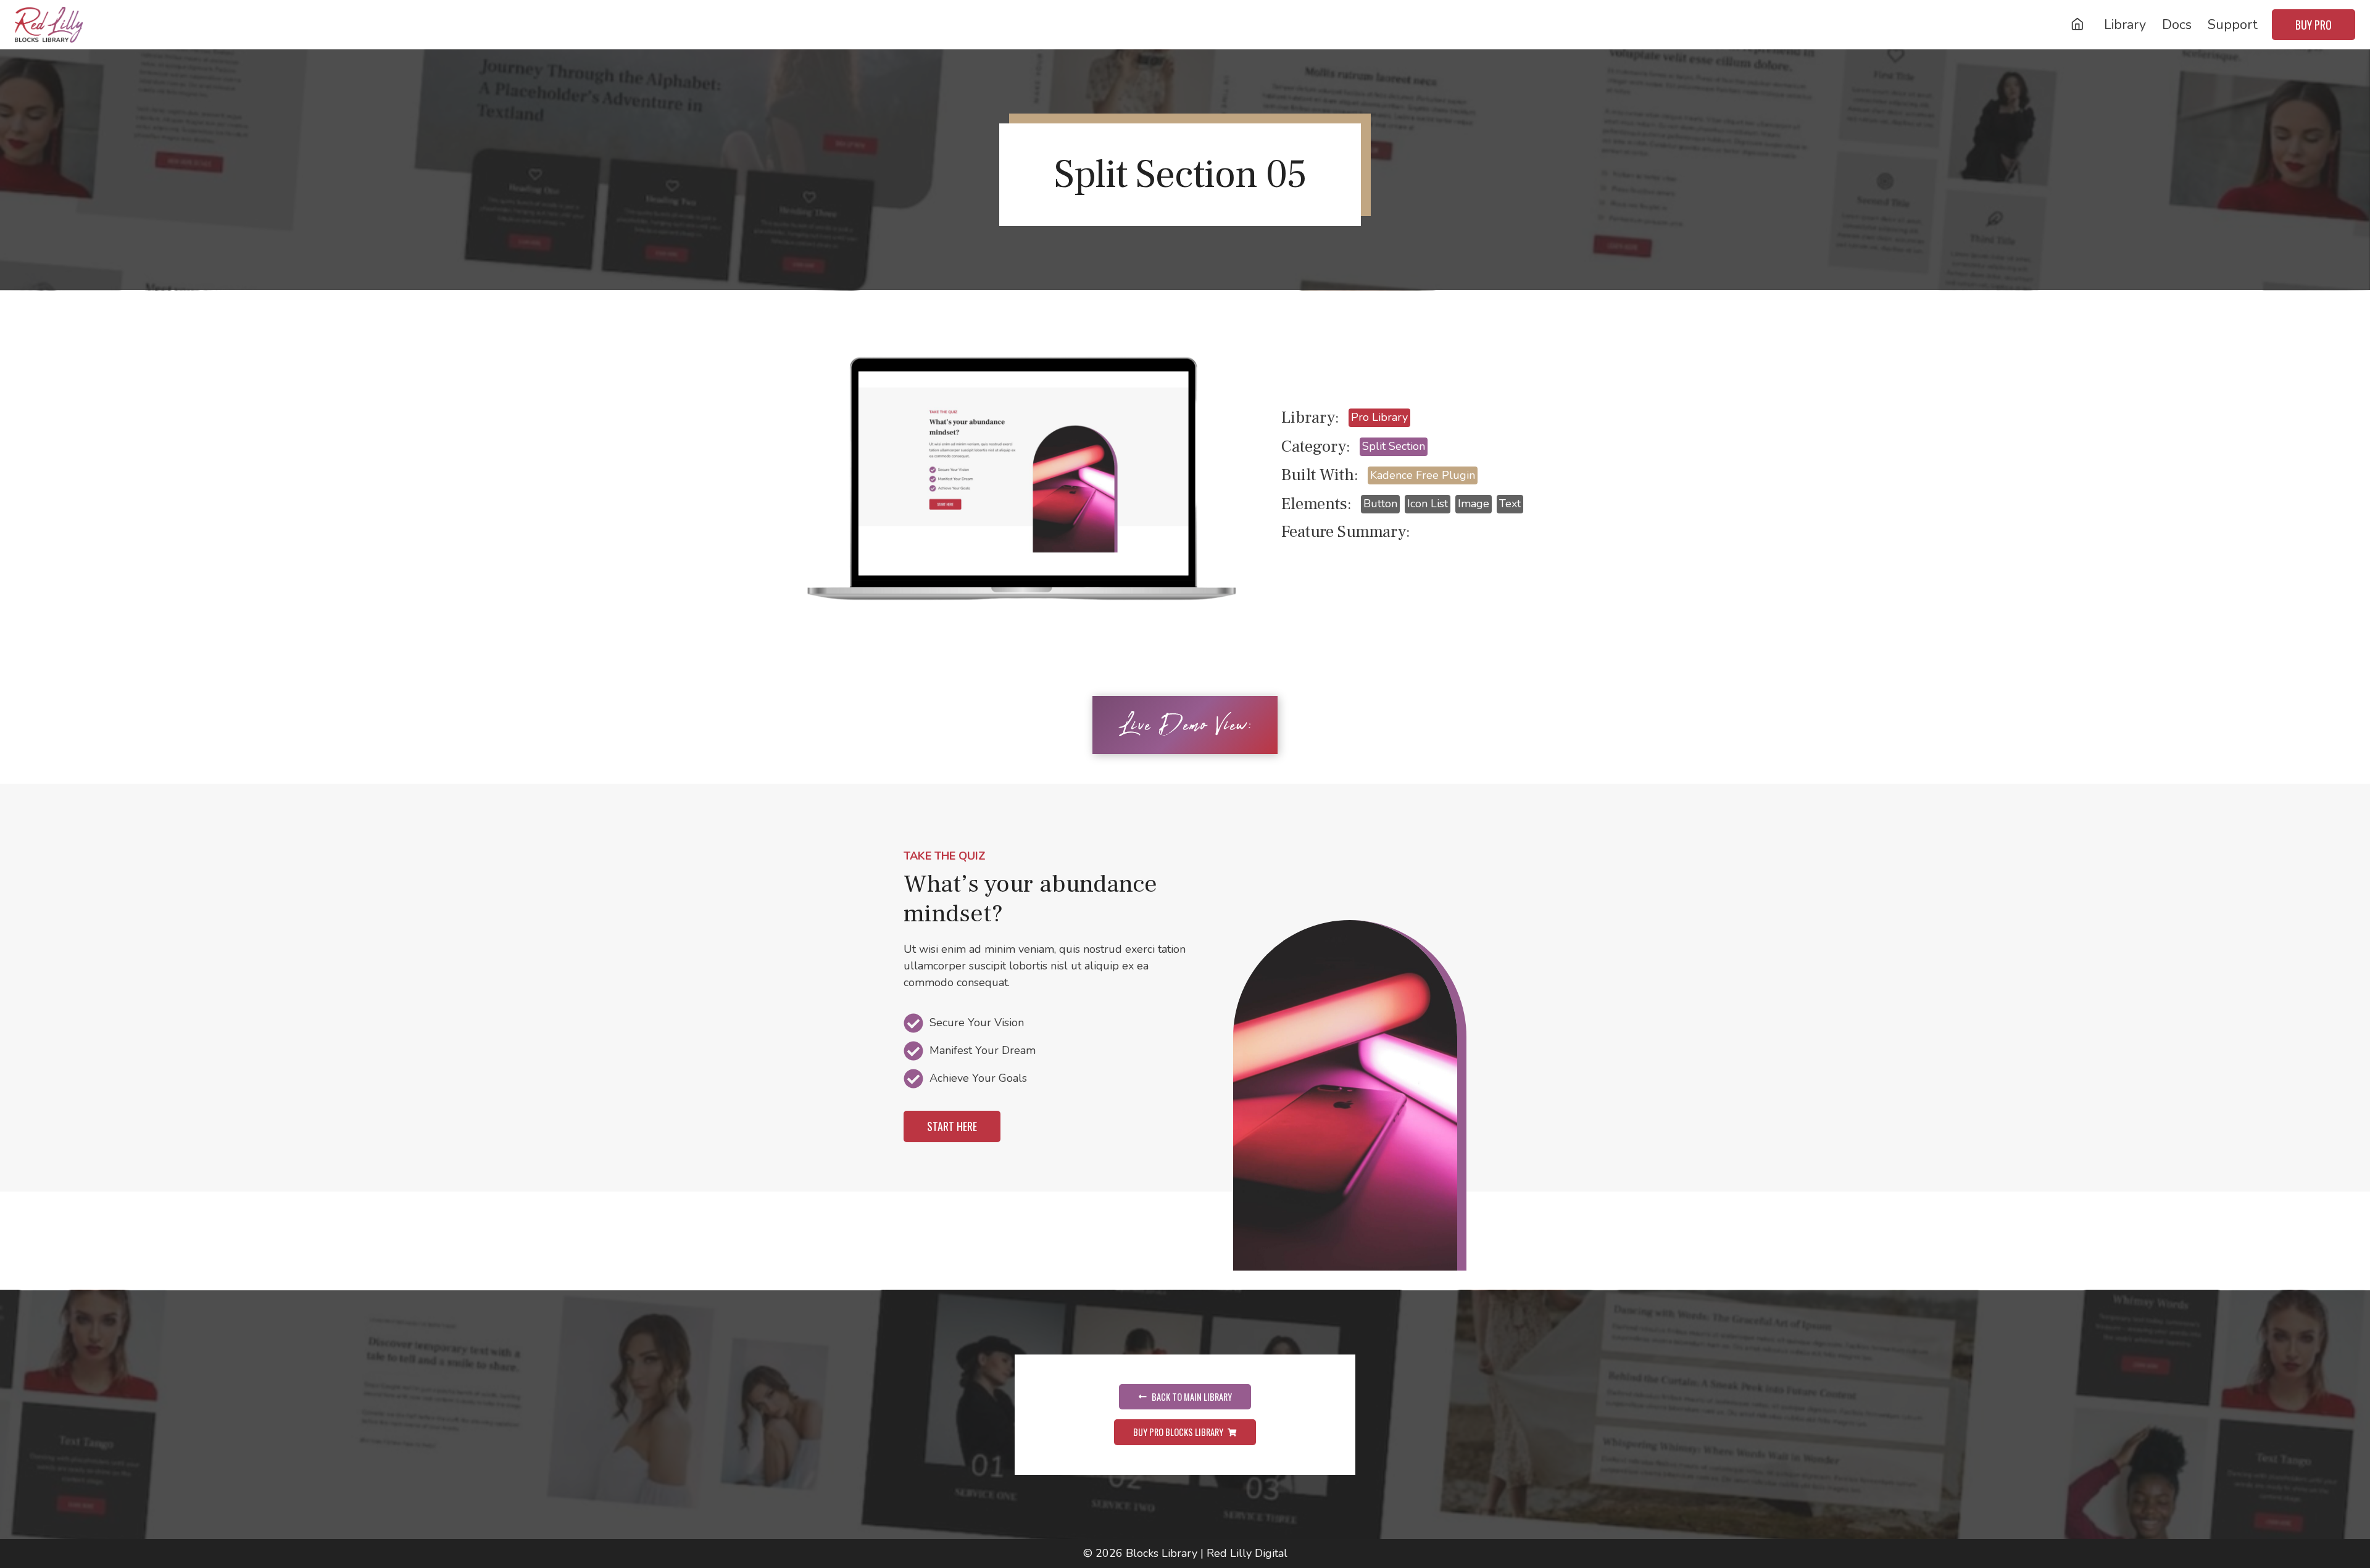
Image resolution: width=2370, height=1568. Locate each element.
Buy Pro (2314, 25)
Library (2125, 25)
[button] (952, 1126)
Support (2233, 25)
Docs (2177, 25)
